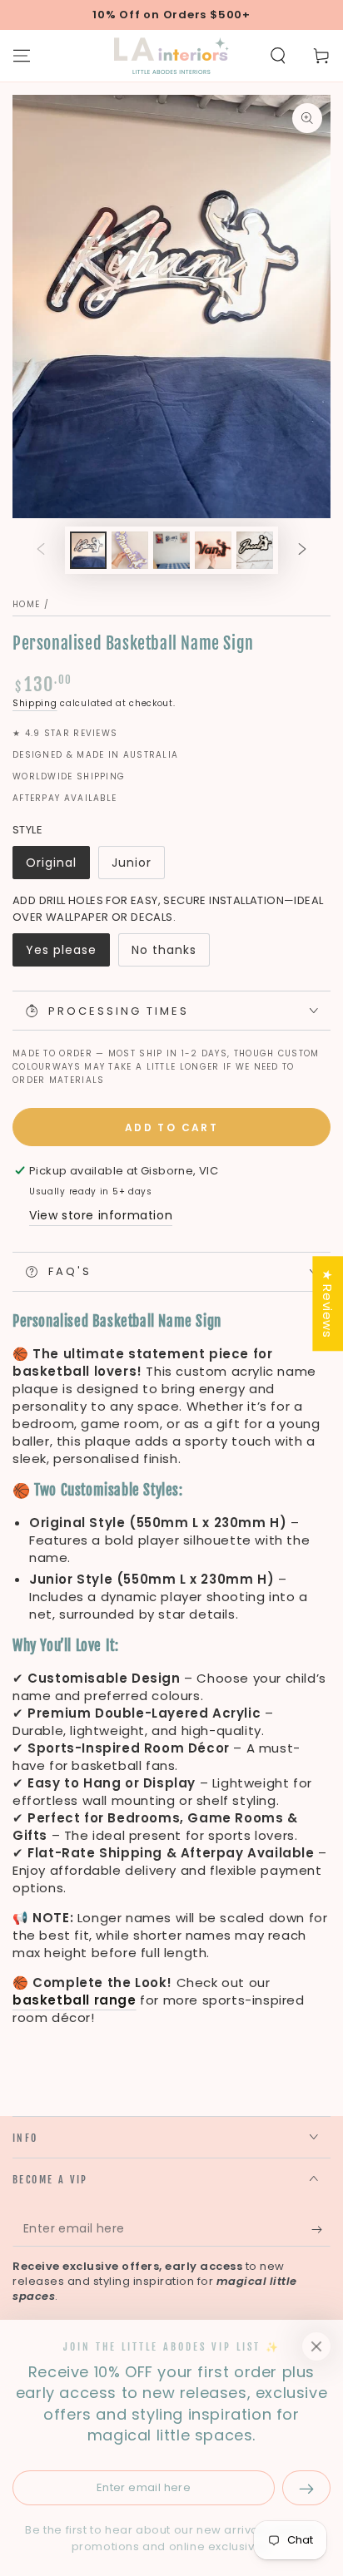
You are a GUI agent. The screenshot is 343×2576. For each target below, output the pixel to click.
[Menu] (22, 56)
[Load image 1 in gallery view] (88, 550)
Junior (132, 863)
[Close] (316, 2346)
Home (26, 604)
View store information (101, 1215)
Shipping (35, 703)
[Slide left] (41, 551)
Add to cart (171, 1127)
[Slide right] (302, 551)
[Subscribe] (321, 2230)
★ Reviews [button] (328, 1303)
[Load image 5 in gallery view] (213, 550)
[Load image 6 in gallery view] (255, 550)
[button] (278, 56)
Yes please (61, 950)
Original (51, 863)
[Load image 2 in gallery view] (130, 550)
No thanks (164, 950)
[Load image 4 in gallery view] (171, 550)
